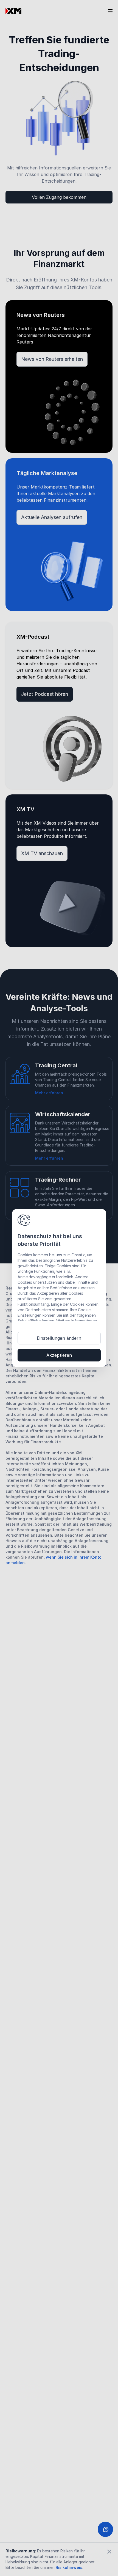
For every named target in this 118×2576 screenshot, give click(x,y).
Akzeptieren (59, 1355)
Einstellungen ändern (59, 1338)
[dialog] (59, 1288)
